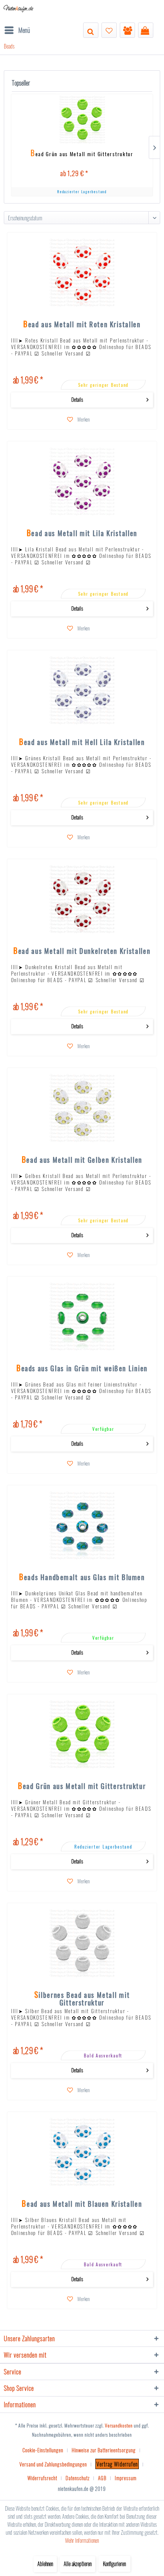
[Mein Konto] (127, 30)
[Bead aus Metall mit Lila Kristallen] (82, 482)
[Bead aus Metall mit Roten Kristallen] (82, 273)
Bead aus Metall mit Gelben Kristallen (82, 1160)
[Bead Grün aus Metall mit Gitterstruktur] (82, 120)
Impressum (126, 2478)
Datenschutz (78, 2478)
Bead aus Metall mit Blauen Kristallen (82, 2204)
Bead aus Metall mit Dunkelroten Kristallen (82, 952)
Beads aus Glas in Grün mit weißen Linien (82, 1369)
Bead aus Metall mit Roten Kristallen (82, 325)
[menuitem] (17, 30)
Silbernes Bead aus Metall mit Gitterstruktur (82, 1998)
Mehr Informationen (82, 2540)
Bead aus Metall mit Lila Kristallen (82, 534)
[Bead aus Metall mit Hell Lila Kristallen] (82, 690)
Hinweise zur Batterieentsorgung (104, 2450)
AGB (102, 2478)
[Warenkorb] (146, 30)
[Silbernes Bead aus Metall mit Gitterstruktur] (82, 1943)
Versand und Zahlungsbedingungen (53, 2464)
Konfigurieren (114, 2564)
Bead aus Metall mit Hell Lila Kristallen (82, 743)
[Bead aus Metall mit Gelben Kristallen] (82, 1108)
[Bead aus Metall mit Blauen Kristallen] (82, 2152)
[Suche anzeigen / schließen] (91, 30)
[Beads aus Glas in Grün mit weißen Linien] (82, 1317)
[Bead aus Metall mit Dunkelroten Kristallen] (82, 899)
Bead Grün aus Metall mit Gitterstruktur (82, 154)
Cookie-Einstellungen (43, 2450)
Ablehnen (45, 2564)
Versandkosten (119, 2425)
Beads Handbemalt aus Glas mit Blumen (82, 1578)
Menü (24, 30)
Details (77, 399)
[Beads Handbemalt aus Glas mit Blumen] (82, 1526)
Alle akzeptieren (78, 2564)
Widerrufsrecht (42, 2478)
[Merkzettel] (109, 30)
